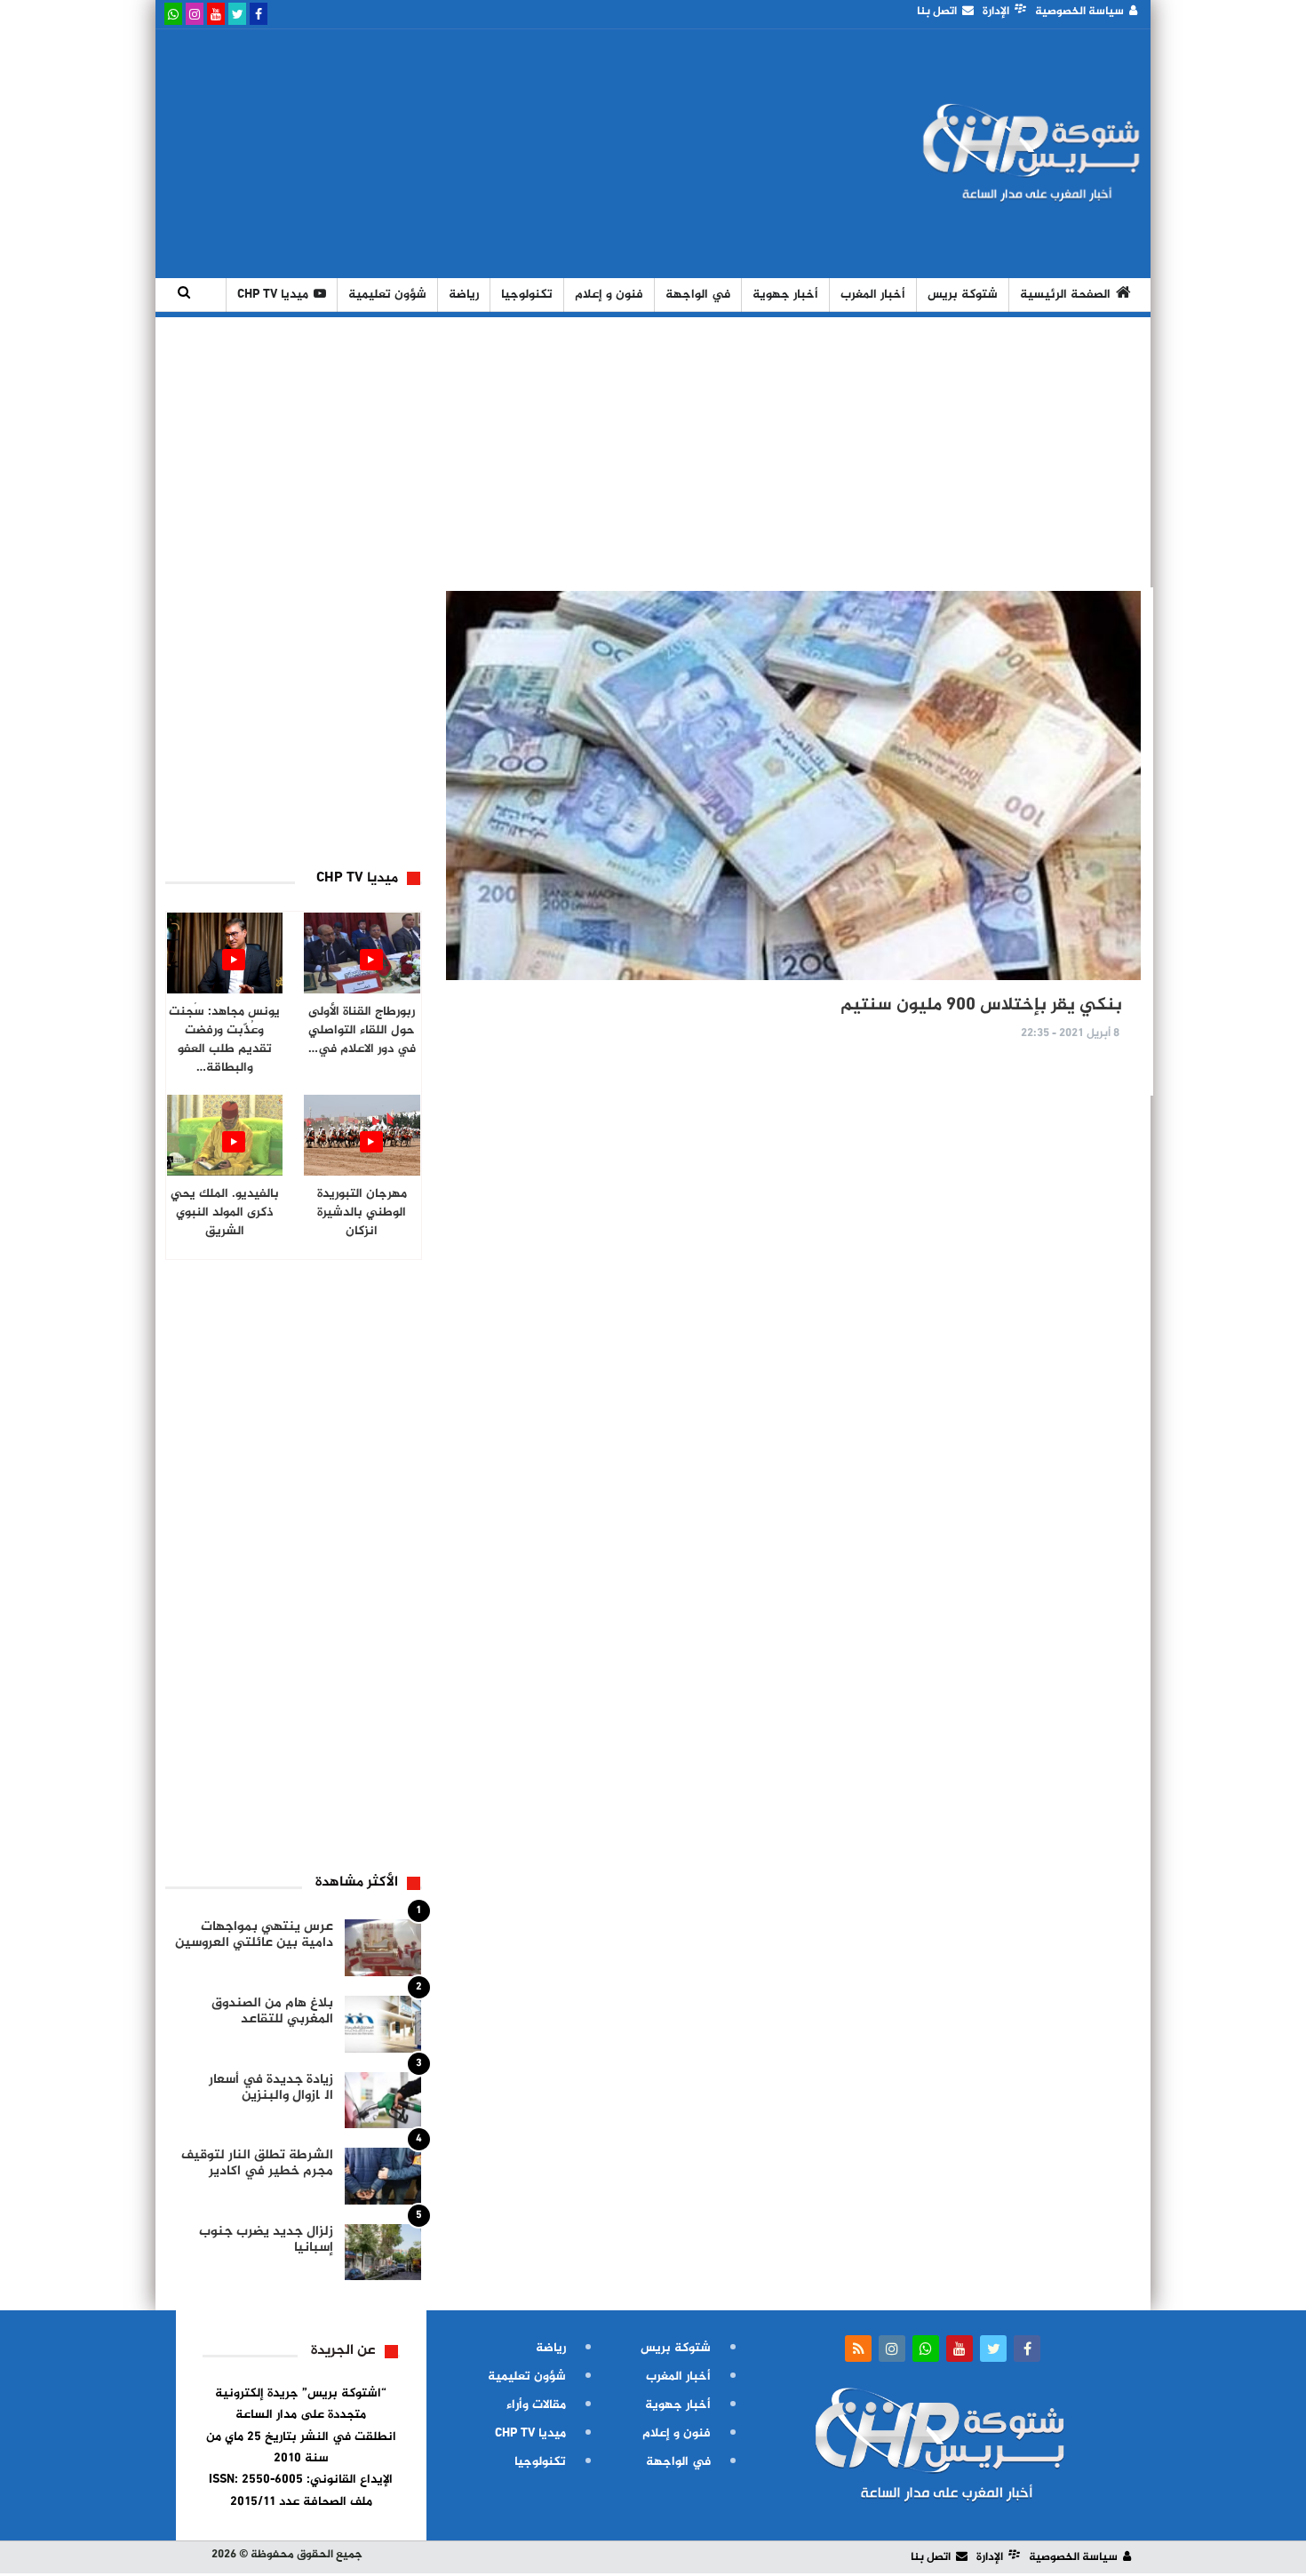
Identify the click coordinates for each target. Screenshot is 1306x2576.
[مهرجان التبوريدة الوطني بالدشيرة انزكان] (362, 1135)
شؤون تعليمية (387, 295)
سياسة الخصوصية (1079, 12)
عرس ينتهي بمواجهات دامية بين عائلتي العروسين (254, 1935)
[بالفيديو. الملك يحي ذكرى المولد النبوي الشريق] (225, 1135)
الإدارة (996, 12)
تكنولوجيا (527, 295)
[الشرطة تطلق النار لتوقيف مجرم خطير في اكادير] (383, 2176)
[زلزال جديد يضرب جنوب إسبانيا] (383, 2253)
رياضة (464, 295)
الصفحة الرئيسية (1065, 295)
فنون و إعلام (609, 295)
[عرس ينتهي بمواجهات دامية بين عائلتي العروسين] (383, 1948)
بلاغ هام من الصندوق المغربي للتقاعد (272, 2011)
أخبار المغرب (873, 295)
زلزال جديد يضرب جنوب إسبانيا (266, 2240)
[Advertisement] (487, 154)
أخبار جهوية (785, 295)
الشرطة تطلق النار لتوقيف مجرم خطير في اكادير (257, 2163)
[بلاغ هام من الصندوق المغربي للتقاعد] (383, 2024)
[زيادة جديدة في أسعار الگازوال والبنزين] (383, 2101)
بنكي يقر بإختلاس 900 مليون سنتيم (981, 1005)
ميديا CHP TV (273, 295)
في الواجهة (698, 295)
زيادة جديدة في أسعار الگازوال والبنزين (271, 2088)
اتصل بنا (937, 12)
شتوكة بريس (963, 295)
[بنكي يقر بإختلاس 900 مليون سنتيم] (793, 786)
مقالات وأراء (536, 2405)
